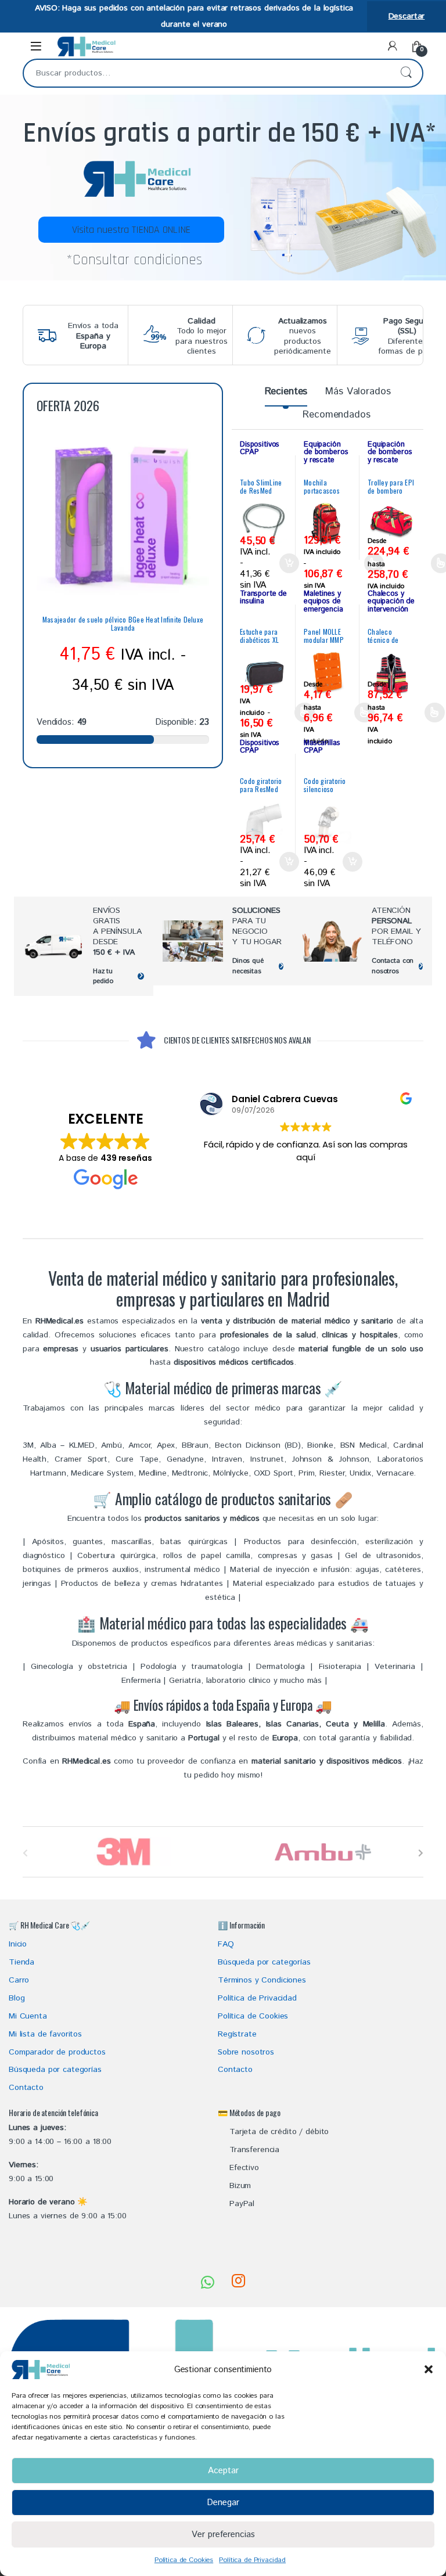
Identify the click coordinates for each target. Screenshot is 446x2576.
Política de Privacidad (252, 2560)
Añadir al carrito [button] (287, 563)
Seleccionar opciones (294, 713)
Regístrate (237, 2034)
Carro (19, 1980)
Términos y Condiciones (262, 1980)
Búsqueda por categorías (55, 2070)
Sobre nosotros (246, 2052)
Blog (17, 1998)
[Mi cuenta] (393, 46)
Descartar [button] (407, 16)
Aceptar (223, 2471)
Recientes (286, 391)
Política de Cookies (184, 2560)
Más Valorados (358, 391)
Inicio (18, 1944)
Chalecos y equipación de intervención (391, 601)
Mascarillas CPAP (322, 747)
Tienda (21, 1962)
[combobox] (207, 73)
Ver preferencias (223, 2534)
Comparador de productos (57, 2052)
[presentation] (421, 1853)
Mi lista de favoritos (45, 2034)
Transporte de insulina (263, 598)
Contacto (26, 2088)
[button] (429, 2369)
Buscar (406, 73)
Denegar (223, 2503)
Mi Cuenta (28, 2016)
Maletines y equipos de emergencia (323, 601)
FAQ (226, 1944)
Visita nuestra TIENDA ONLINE (131, 230)
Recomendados (336, 415)
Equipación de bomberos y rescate (326, 452)
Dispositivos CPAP (260, 448)
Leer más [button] (306, 1199)
